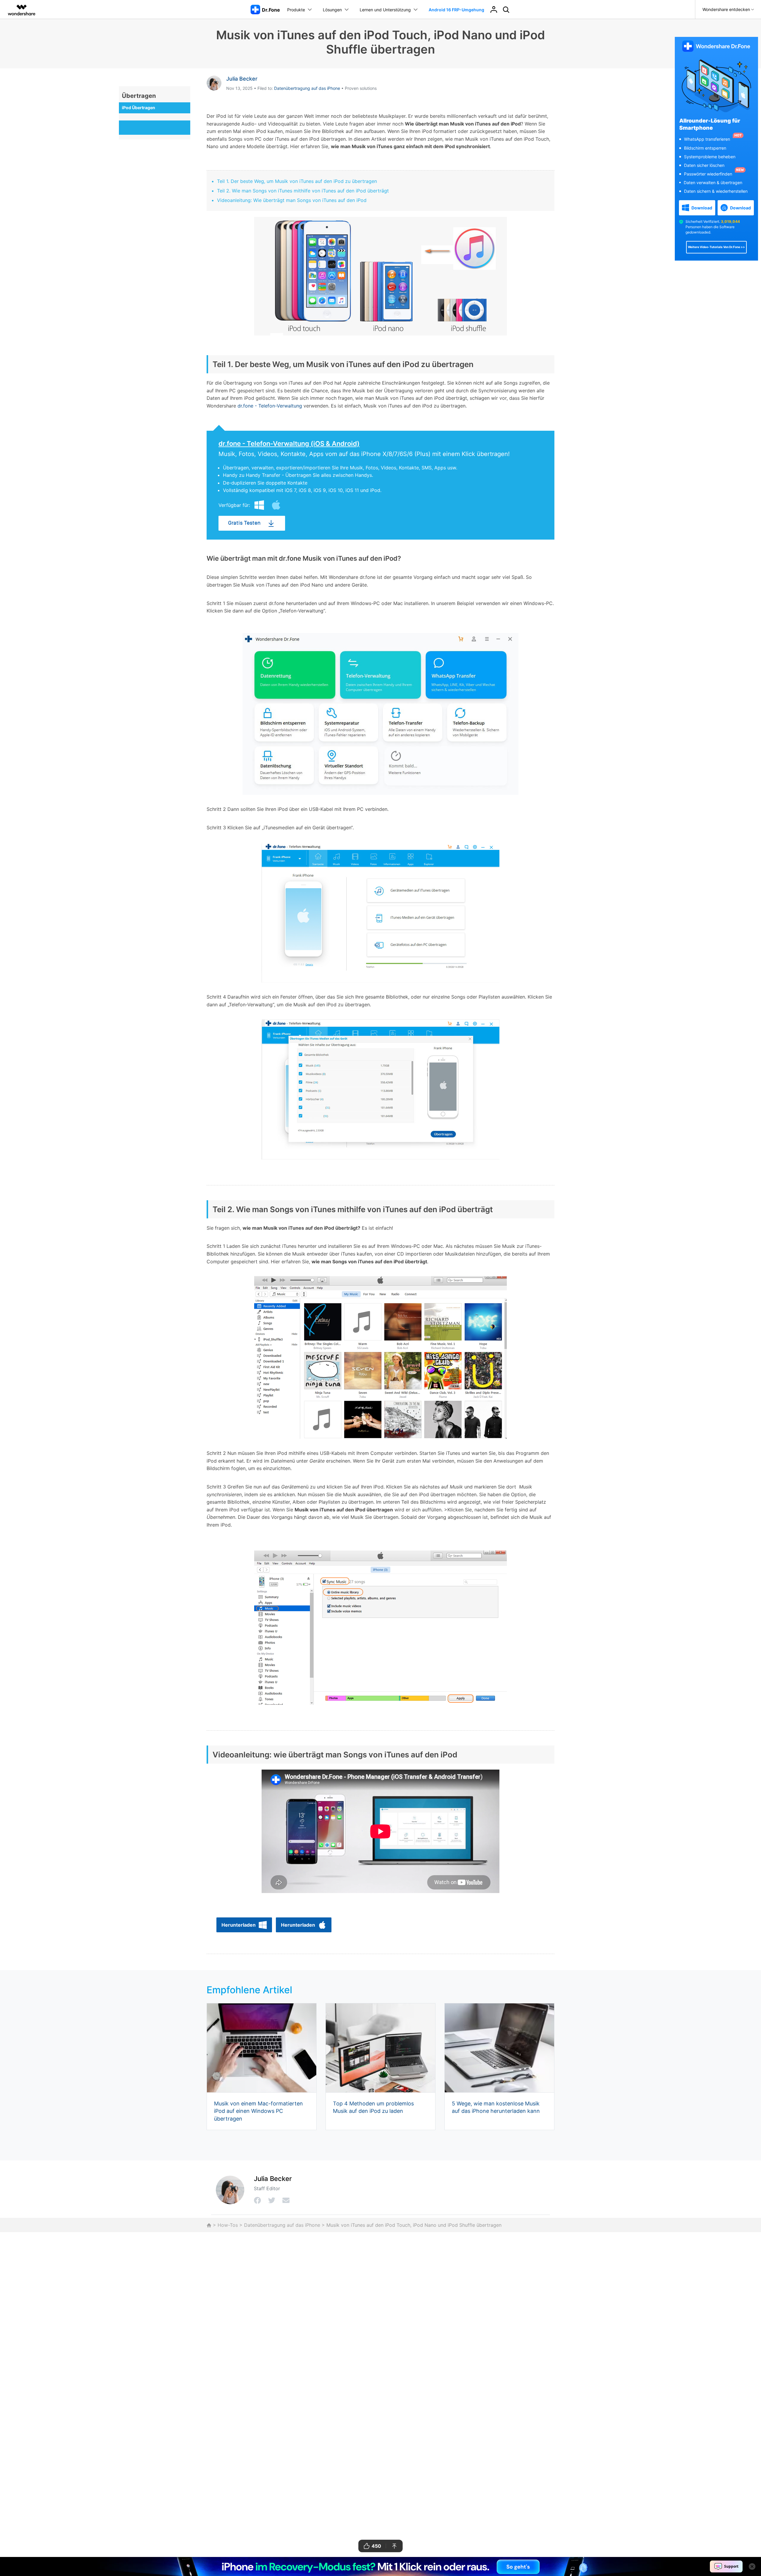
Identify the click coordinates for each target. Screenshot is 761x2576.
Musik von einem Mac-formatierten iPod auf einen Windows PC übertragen (258, 2111)
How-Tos (228, 2225)
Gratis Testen (244, 523)
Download (702, 208)
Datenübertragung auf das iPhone (307, 88)
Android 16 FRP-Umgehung (456, 10)
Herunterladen (239, 1925)
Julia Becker (242, 79)
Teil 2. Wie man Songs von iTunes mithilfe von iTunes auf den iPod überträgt (303, 191)
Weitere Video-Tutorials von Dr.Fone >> (716, 247)
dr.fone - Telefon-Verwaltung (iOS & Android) (289, 444)
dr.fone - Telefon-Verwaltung (270, 406)
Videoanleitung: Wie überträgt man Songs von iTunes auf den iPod (292, 200)
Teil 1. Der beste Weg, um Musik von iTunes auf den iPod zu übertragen (297, 181)
